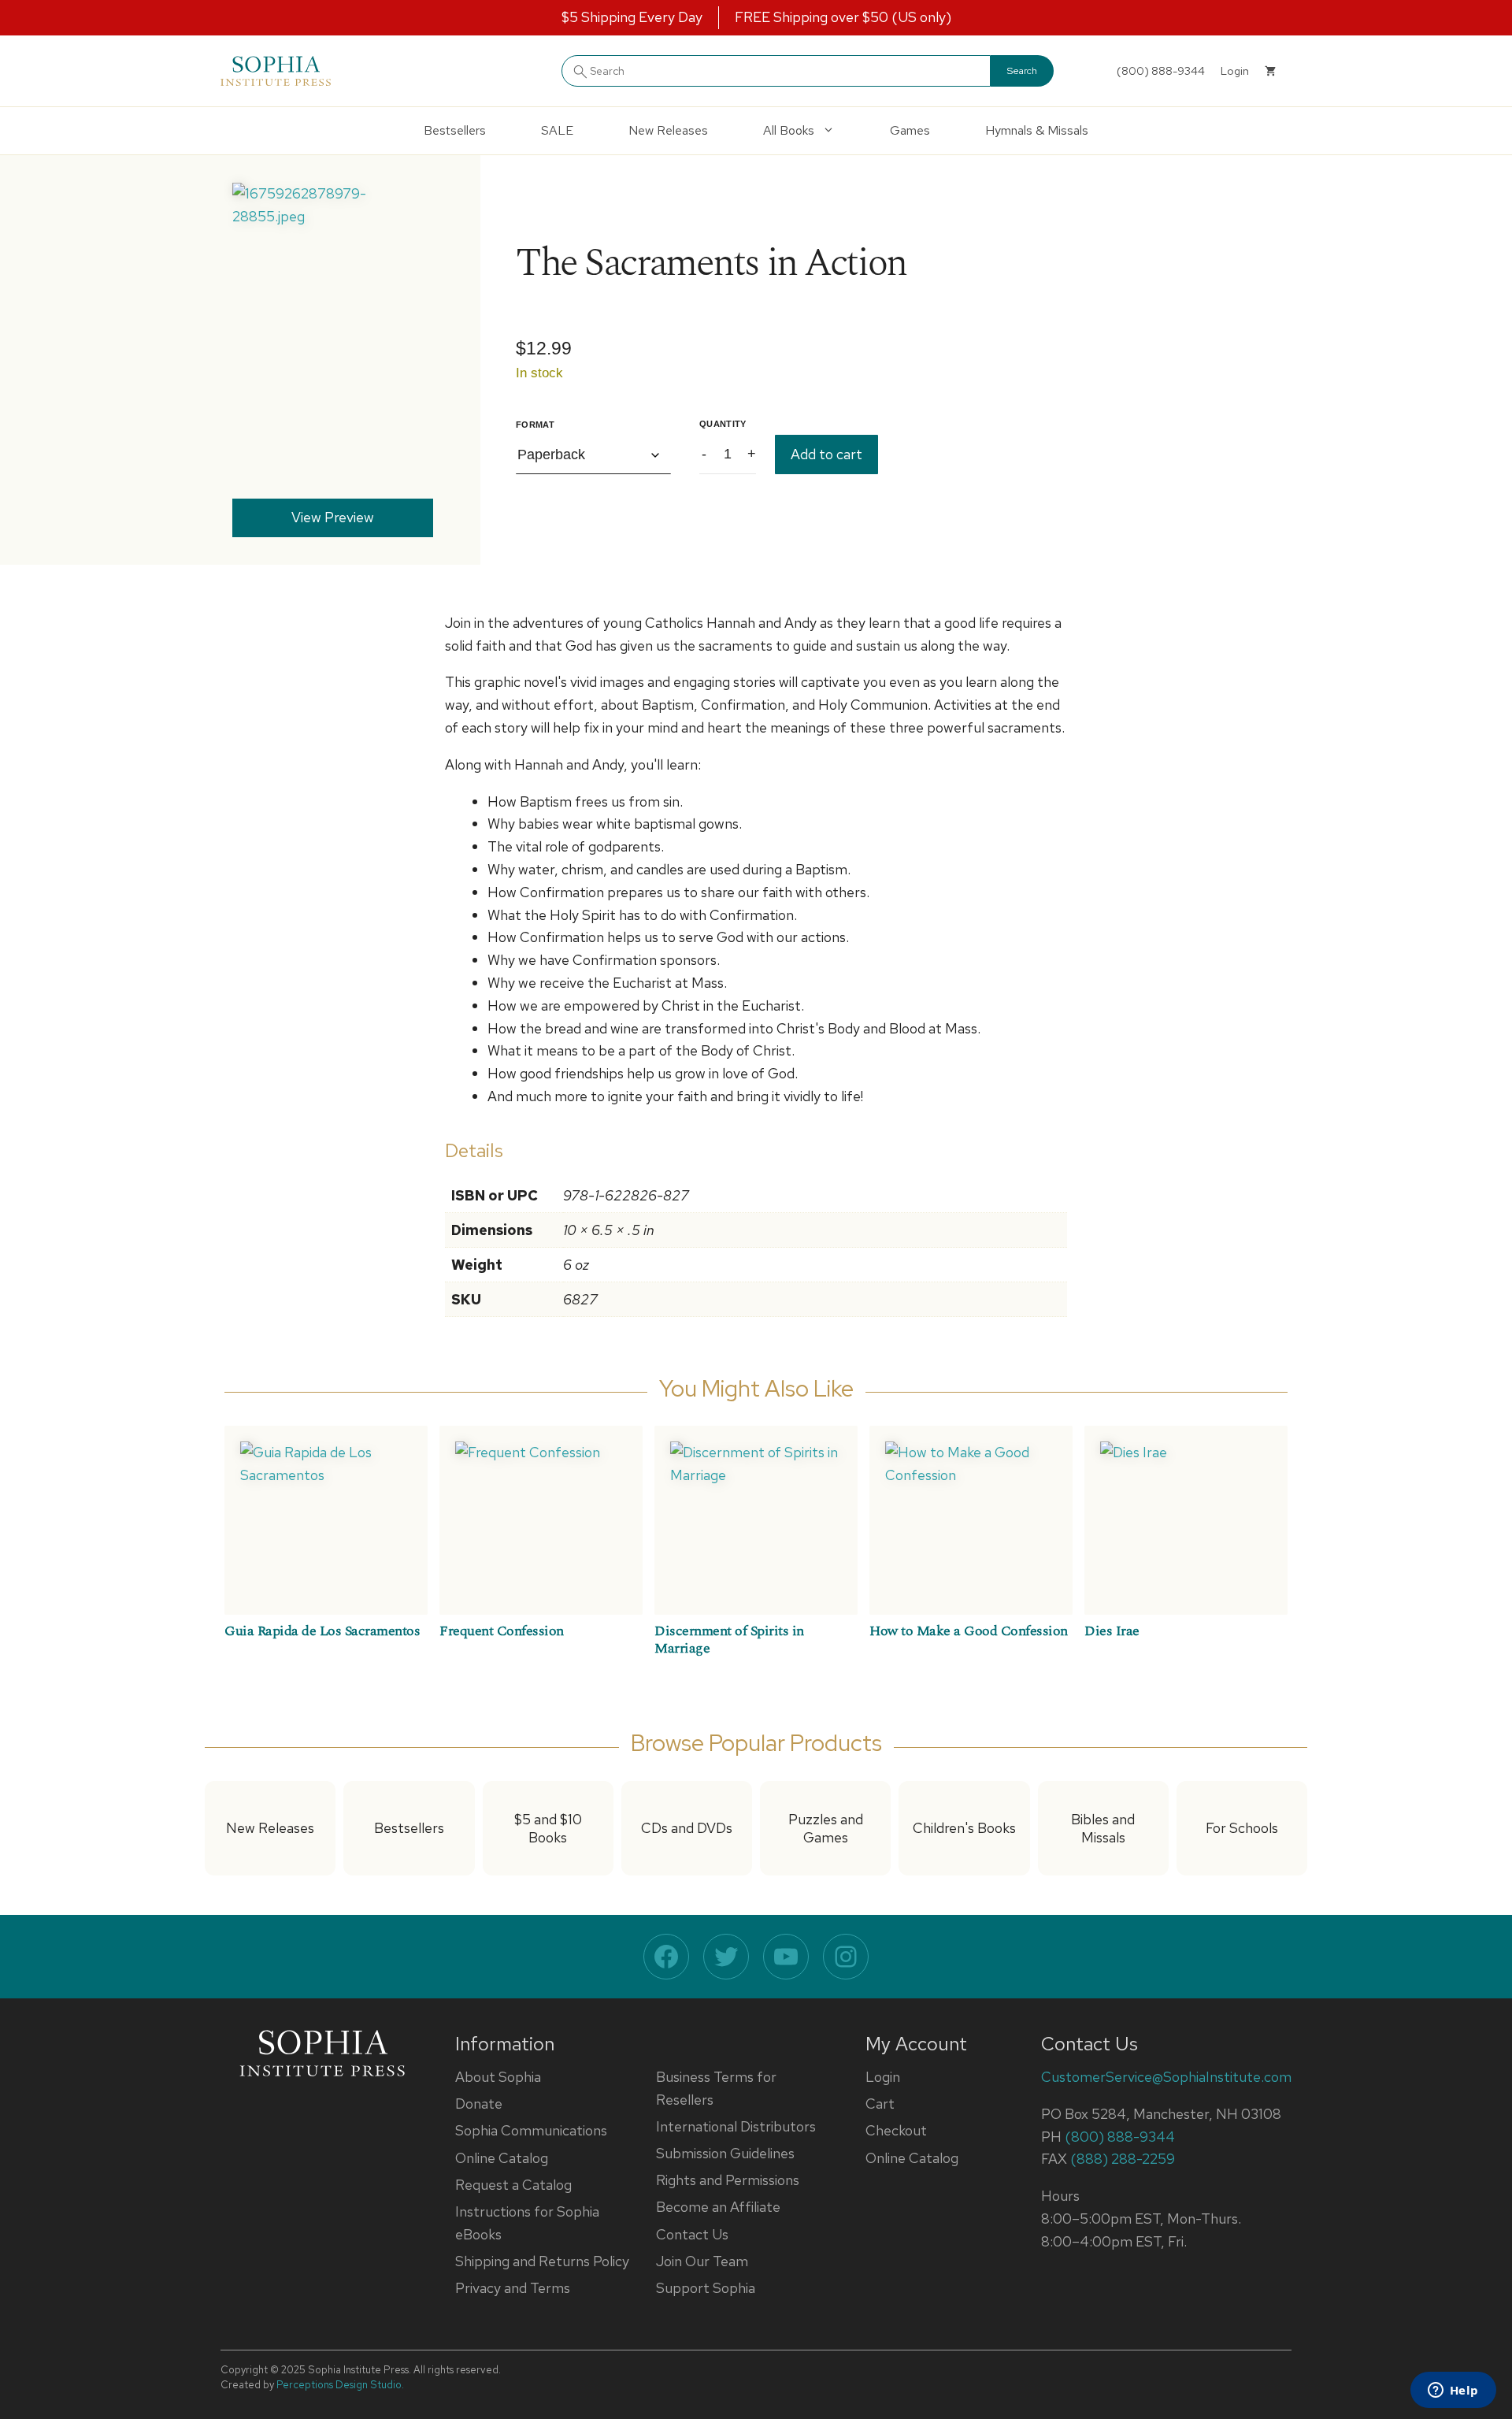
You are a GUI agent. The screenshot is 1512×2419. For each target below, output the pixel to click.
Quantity (723, 424)
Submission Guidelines (725, 2153)
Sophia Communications (531, 2130)
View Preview (333, 517)
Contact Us (692, 2234)
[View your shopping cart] (1270, 71)
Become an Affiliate (718, 2207)
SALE (557, 130)
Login (883, 2077)
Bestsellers (455, 130)
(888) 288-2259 (1123, 2159)
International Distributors (736, 2126)
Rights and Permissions (728, 2180)
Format (535, 425)
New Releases (668, 130)
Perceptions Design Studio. (340, 2385)
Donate (479, 2104)
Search (1022, 71)
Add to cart (826, 454)
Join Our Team (702, 2261)
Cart (880, 2104)
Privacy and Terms (513, 2288)
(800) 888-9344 (1161, 71)
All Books (789, 130)
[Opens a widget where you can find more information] (1453, 2391)
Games (910, 130)
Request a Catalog (513, 2185)
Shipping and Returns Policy (542, 2261)
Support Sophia (706, 2288)
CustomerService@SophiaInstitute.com (1166, 2077)
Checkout (896, 2130)
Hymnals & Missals (1037, 130)
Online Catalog (502, 2158)
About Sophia (498, 2077)
